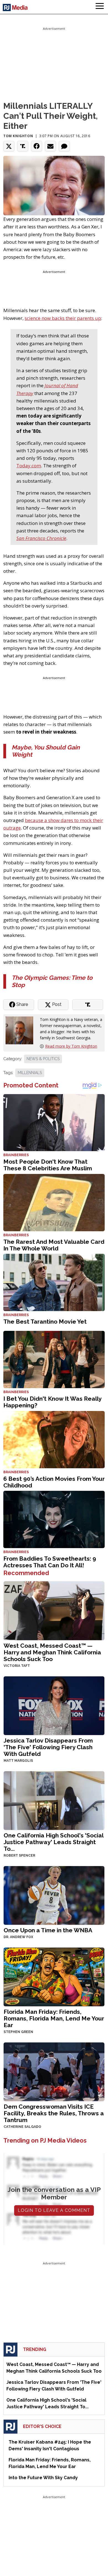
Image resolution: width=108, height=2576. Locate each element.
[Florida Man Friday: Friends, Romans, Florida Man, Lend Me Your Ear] (54, 1976)
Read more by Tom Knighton (71, 1046)
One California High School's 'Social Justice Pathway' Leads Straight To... (53, 1842)
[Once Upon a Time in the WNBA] (54, 1895)
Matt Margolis (18, 1761)
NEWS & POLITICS (43, 1059)
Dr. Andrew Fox (18, 1937)
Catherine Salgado (22, 2127)
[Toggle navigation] (100, 7)
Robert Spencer (19, 1855)
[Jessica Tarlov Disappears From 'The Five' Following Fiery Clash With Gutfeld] (54, 1705)
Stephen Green (18, 2032)
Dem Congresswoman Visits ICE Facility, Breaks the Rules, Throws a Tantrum (54, 2113)
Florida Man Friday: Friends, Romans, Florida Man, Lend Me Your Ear (54, 2018)
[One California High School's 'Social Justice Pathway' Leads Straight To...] (54, 1800)
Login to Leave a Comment (54, 2210)
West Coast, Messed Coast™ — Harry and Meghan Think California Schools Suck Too (52, 1652)
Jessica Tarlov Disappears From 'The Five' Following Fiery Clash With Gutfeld (48, 1747)
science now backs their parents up (63, 318)
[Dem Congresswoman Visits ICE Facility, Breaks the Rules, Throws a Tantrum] (54, 2071)
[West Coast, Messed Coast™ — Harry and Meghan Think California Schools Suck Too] (54, 1610)
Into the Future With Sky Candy (43, 2478)
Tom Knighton (18, 136)
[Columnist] (22, 1030)
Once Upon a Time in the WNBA (48, 1930)
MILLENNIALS (30, 1073)
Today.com (29, 466)
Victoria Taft (17, 1666)
